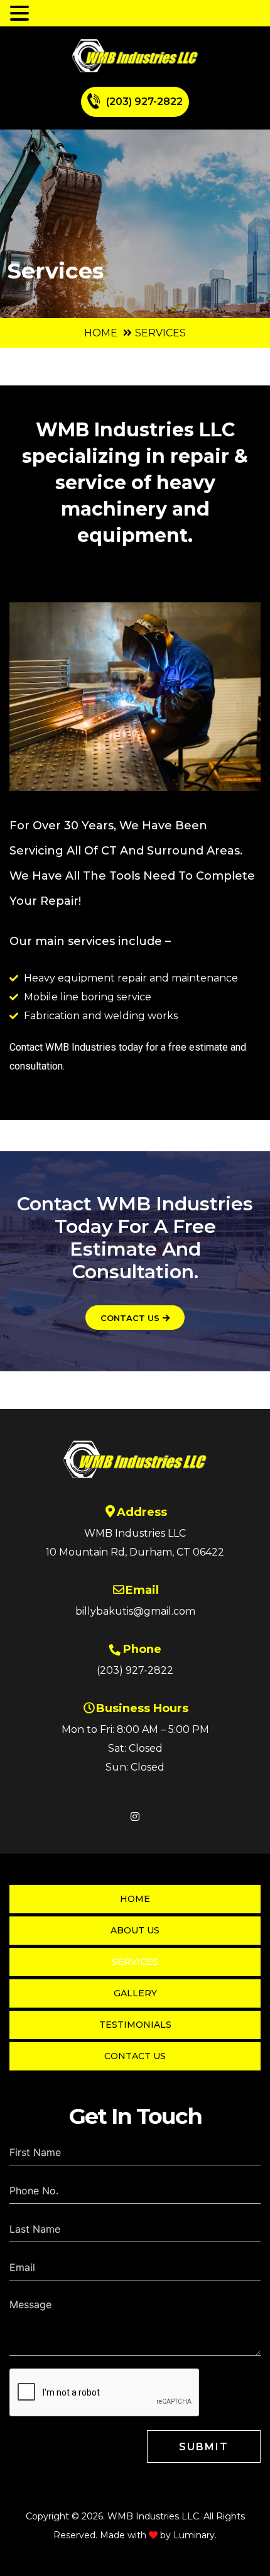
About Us (135, 1930)
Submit (204, 2447)
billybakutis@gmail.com (135, 1611)
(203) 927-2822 (144, 102)
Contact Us (135, 2056)
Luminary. (195, 2535)
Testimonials (135, 2025)
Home (101, 333)
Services (135, 1962)
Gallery (135, 1993)
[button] (21, 13)
